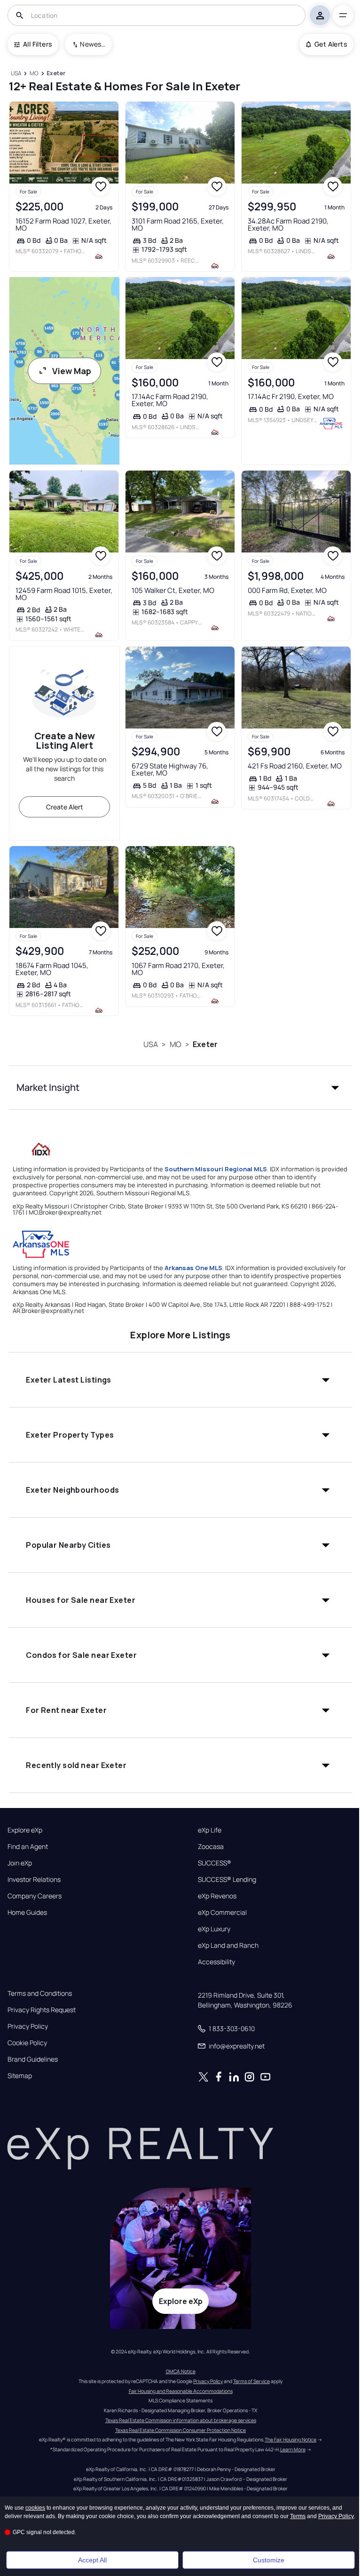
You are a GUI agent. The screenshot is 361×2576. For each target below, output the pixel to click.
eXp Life (210, 1830)
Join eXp (20, 1863)
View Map (72, 371)
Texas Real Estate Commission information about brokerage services (181, 2420)
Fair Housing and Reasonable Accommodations (181, 2391)
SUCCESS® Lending (227, 1880)
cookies (35, 2508)
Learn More (293, 2449)
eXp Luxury (214, 1929)
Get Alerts (331, 44)
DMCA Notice (181, 2371)
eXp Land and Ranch (228, 1945)
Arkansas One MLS (193, 1268)
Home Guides (27, 1912)
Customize (269, 2560)
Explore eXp (25, 1830)
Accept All (92, 2560)
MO (176, 1044)
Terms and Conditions (40, 1993)
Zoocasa (211, 1847)
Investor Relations (34, 1880)
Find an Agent (28, 1847)
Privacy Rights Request (42, 2010)
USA (151, 1044)
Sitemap (20, 2076)
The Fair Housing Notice (290, 2440)
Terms (298, 2516)
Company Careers (35, 1896)
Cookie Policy (27, 2043)
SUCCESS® (215, 1863)
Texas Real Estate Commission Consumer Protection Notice (180, 2430)
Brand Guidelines (33, 2059)
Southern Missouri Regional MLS (216, 1169)
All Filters (37, 44)
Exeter (205, 1044)
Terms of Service (251, 2381)
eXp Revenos (217, 1896)
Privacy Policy (28, 2026)
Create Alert (65, 807)
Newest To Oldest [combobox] (93, 44)
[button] (180, 1088)
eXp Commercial (222, 1912)
